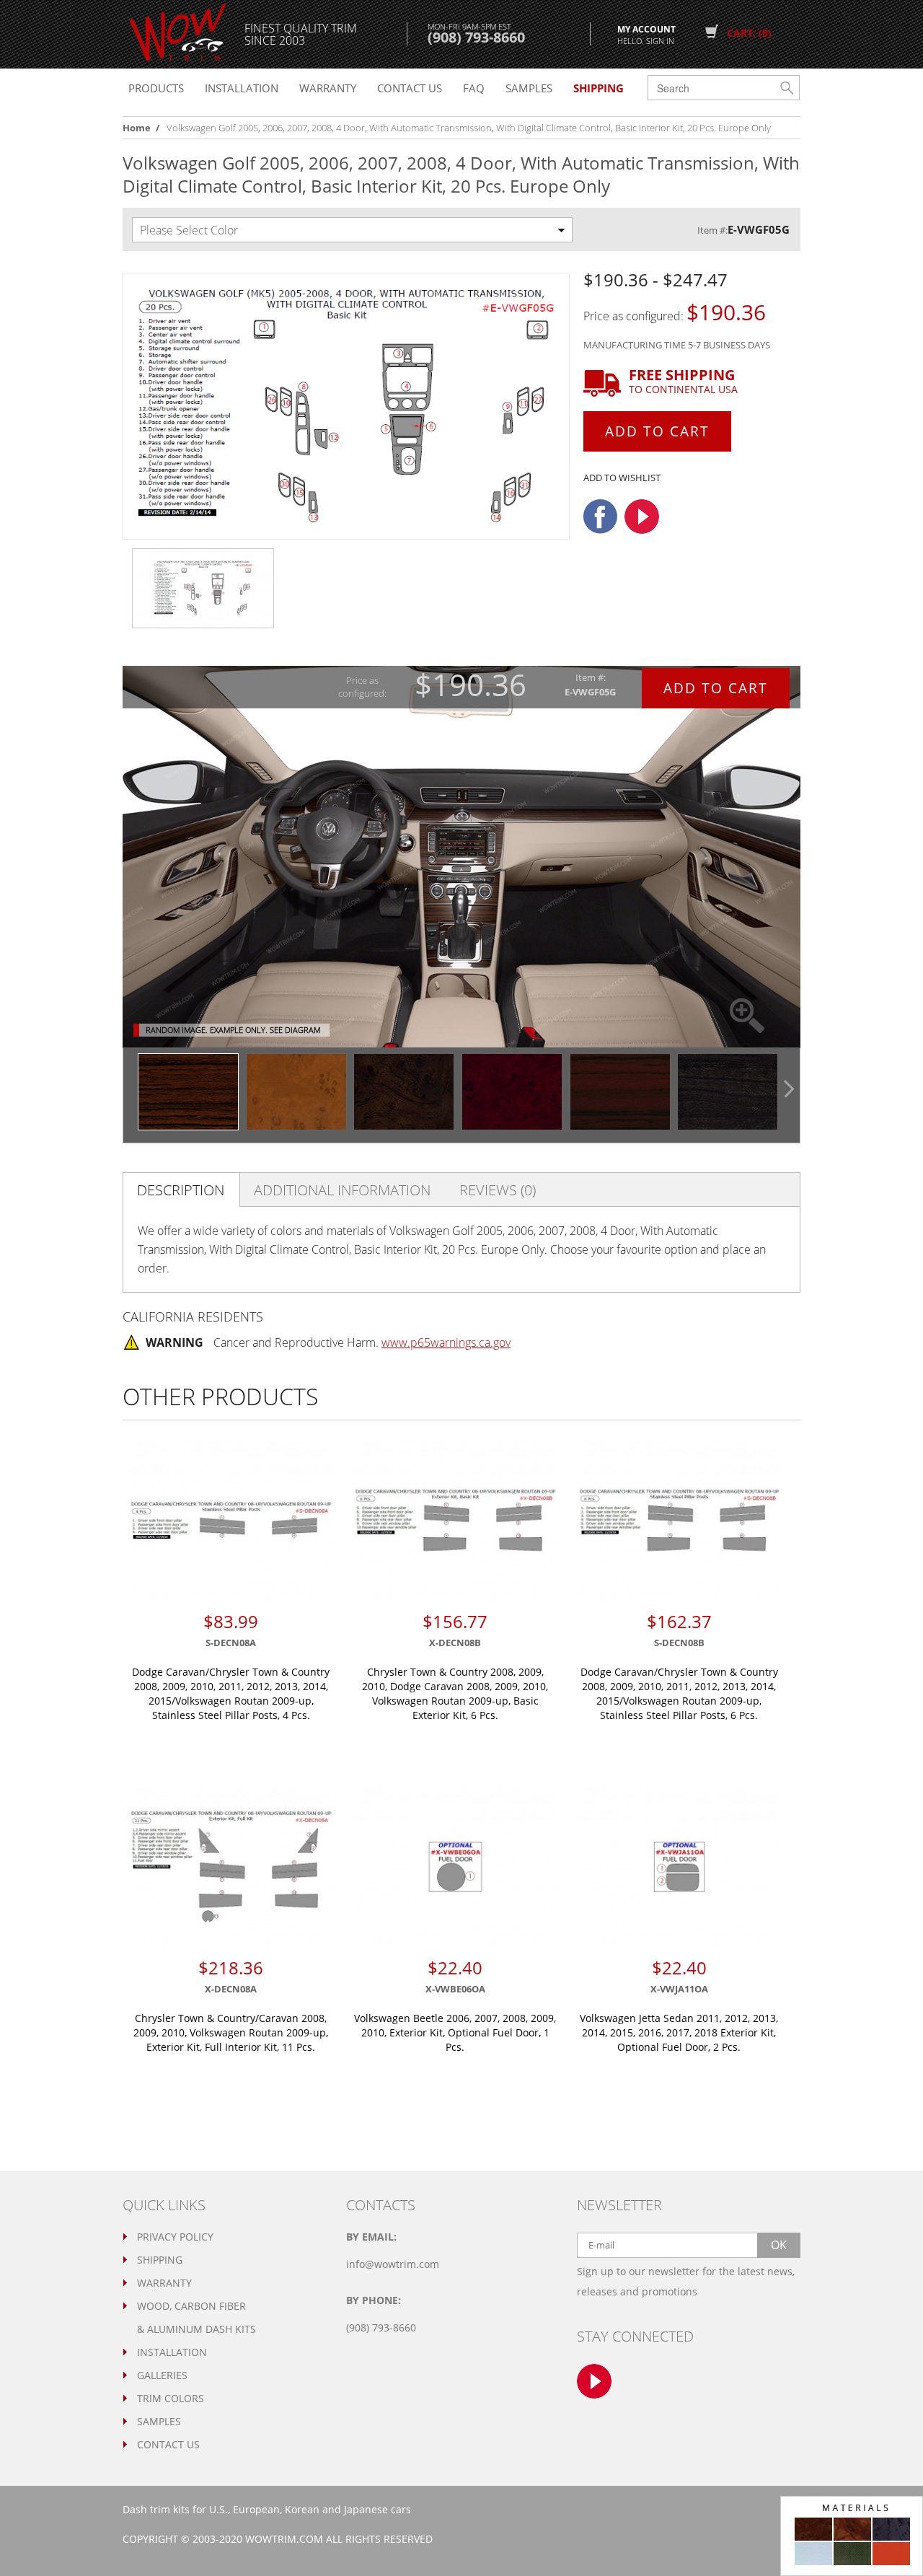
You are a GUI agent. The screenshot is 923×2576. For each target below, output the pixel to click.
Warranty (328, 88)
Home (137, 128)
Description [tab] (181, 1190)
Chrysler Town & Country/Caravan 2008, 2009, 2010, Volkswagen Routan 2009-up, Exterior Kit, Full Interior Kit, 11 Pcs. (231, 2032)
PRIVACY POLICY (175, 2237)
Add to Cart (657, 431)
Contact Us (168, 2444)
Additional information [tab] (342, 1190)
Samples (529, 88)
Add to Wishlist (622, 478)
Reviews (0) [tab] (498, 1190)
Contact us (410, 88)
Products (156, 88)
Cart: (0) (749, 33)
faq (474, 88)
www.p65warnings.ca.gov (446, 1342)
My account (646, 34)
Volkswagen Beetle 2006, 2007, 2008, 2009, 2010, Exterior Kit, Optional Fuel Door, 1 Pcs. (455, 2032)
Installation (242, 88)
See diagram (295, 1030)
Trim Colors (171, 2398)
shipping (599, 88)
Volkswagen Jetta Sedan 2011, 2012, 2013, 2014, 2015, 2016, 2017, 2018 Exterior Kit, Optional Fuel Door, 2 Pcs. (679, 2032)
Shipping (160, 2260)
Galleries (162, 2375)
